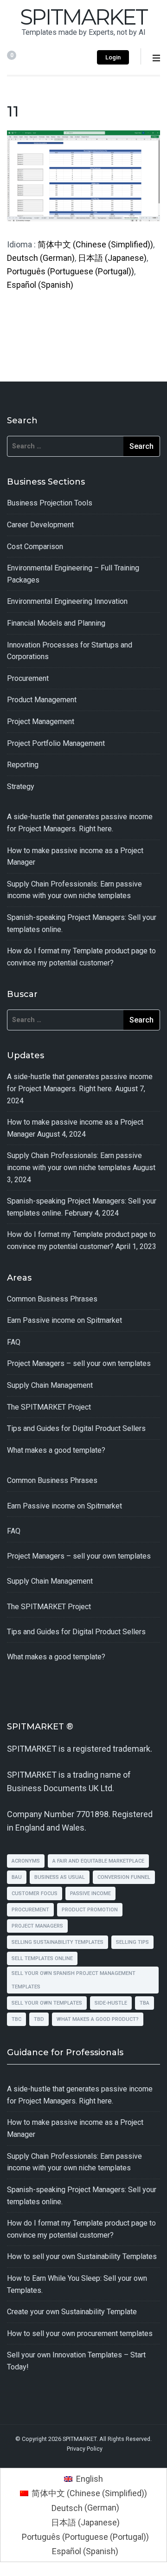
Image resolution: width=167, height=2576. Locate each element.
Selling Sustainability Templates (58, 1942)
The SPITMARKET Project (49, 1407)
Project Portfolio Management (56, 743)
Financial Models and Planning (56, 623)
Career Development (40, 525)
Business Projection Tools (50, 503)
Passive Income (90, 1893)
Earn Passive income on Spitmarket (64, 1320)
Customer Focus (35, 1893)
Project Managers (37, 1926)
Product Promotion (90, 1910)
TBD (39, 2019)
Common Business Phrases (52, 1299)
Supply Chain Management (50, 1385)
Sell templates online (42, 1958)
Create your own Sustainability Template (72, 2312)
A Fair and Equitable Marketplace (98, 1861)
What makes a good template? (56, 1450)
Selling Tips (132, 1942)
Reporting (23, 765)
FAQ (14, 1342)
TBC (16, 2019)
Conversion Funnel (124, 1877)
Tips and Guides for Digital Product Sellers (76, 1428)
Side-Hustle (111, 2003)
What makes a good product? (98, 2019)
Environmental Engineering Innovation (67, 601)
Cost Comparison (35, 547)
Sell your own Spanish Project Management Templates (74, 1980)
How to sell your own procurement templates (80, 2333)
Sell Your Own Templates (47, 2003)
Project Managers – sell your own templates (79, 1363)
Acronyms (26, 1861)
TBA (145, 2003)
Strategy (21, 786)
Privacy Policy (85, 2449)
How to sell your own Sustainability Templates (82, 2256)
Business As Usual (60, 1877)
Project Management (41, 722)
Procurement (28, 678)
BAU (17, 1877)
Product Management (42, 700)
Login (113, 57)
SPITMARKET (83, 17)
